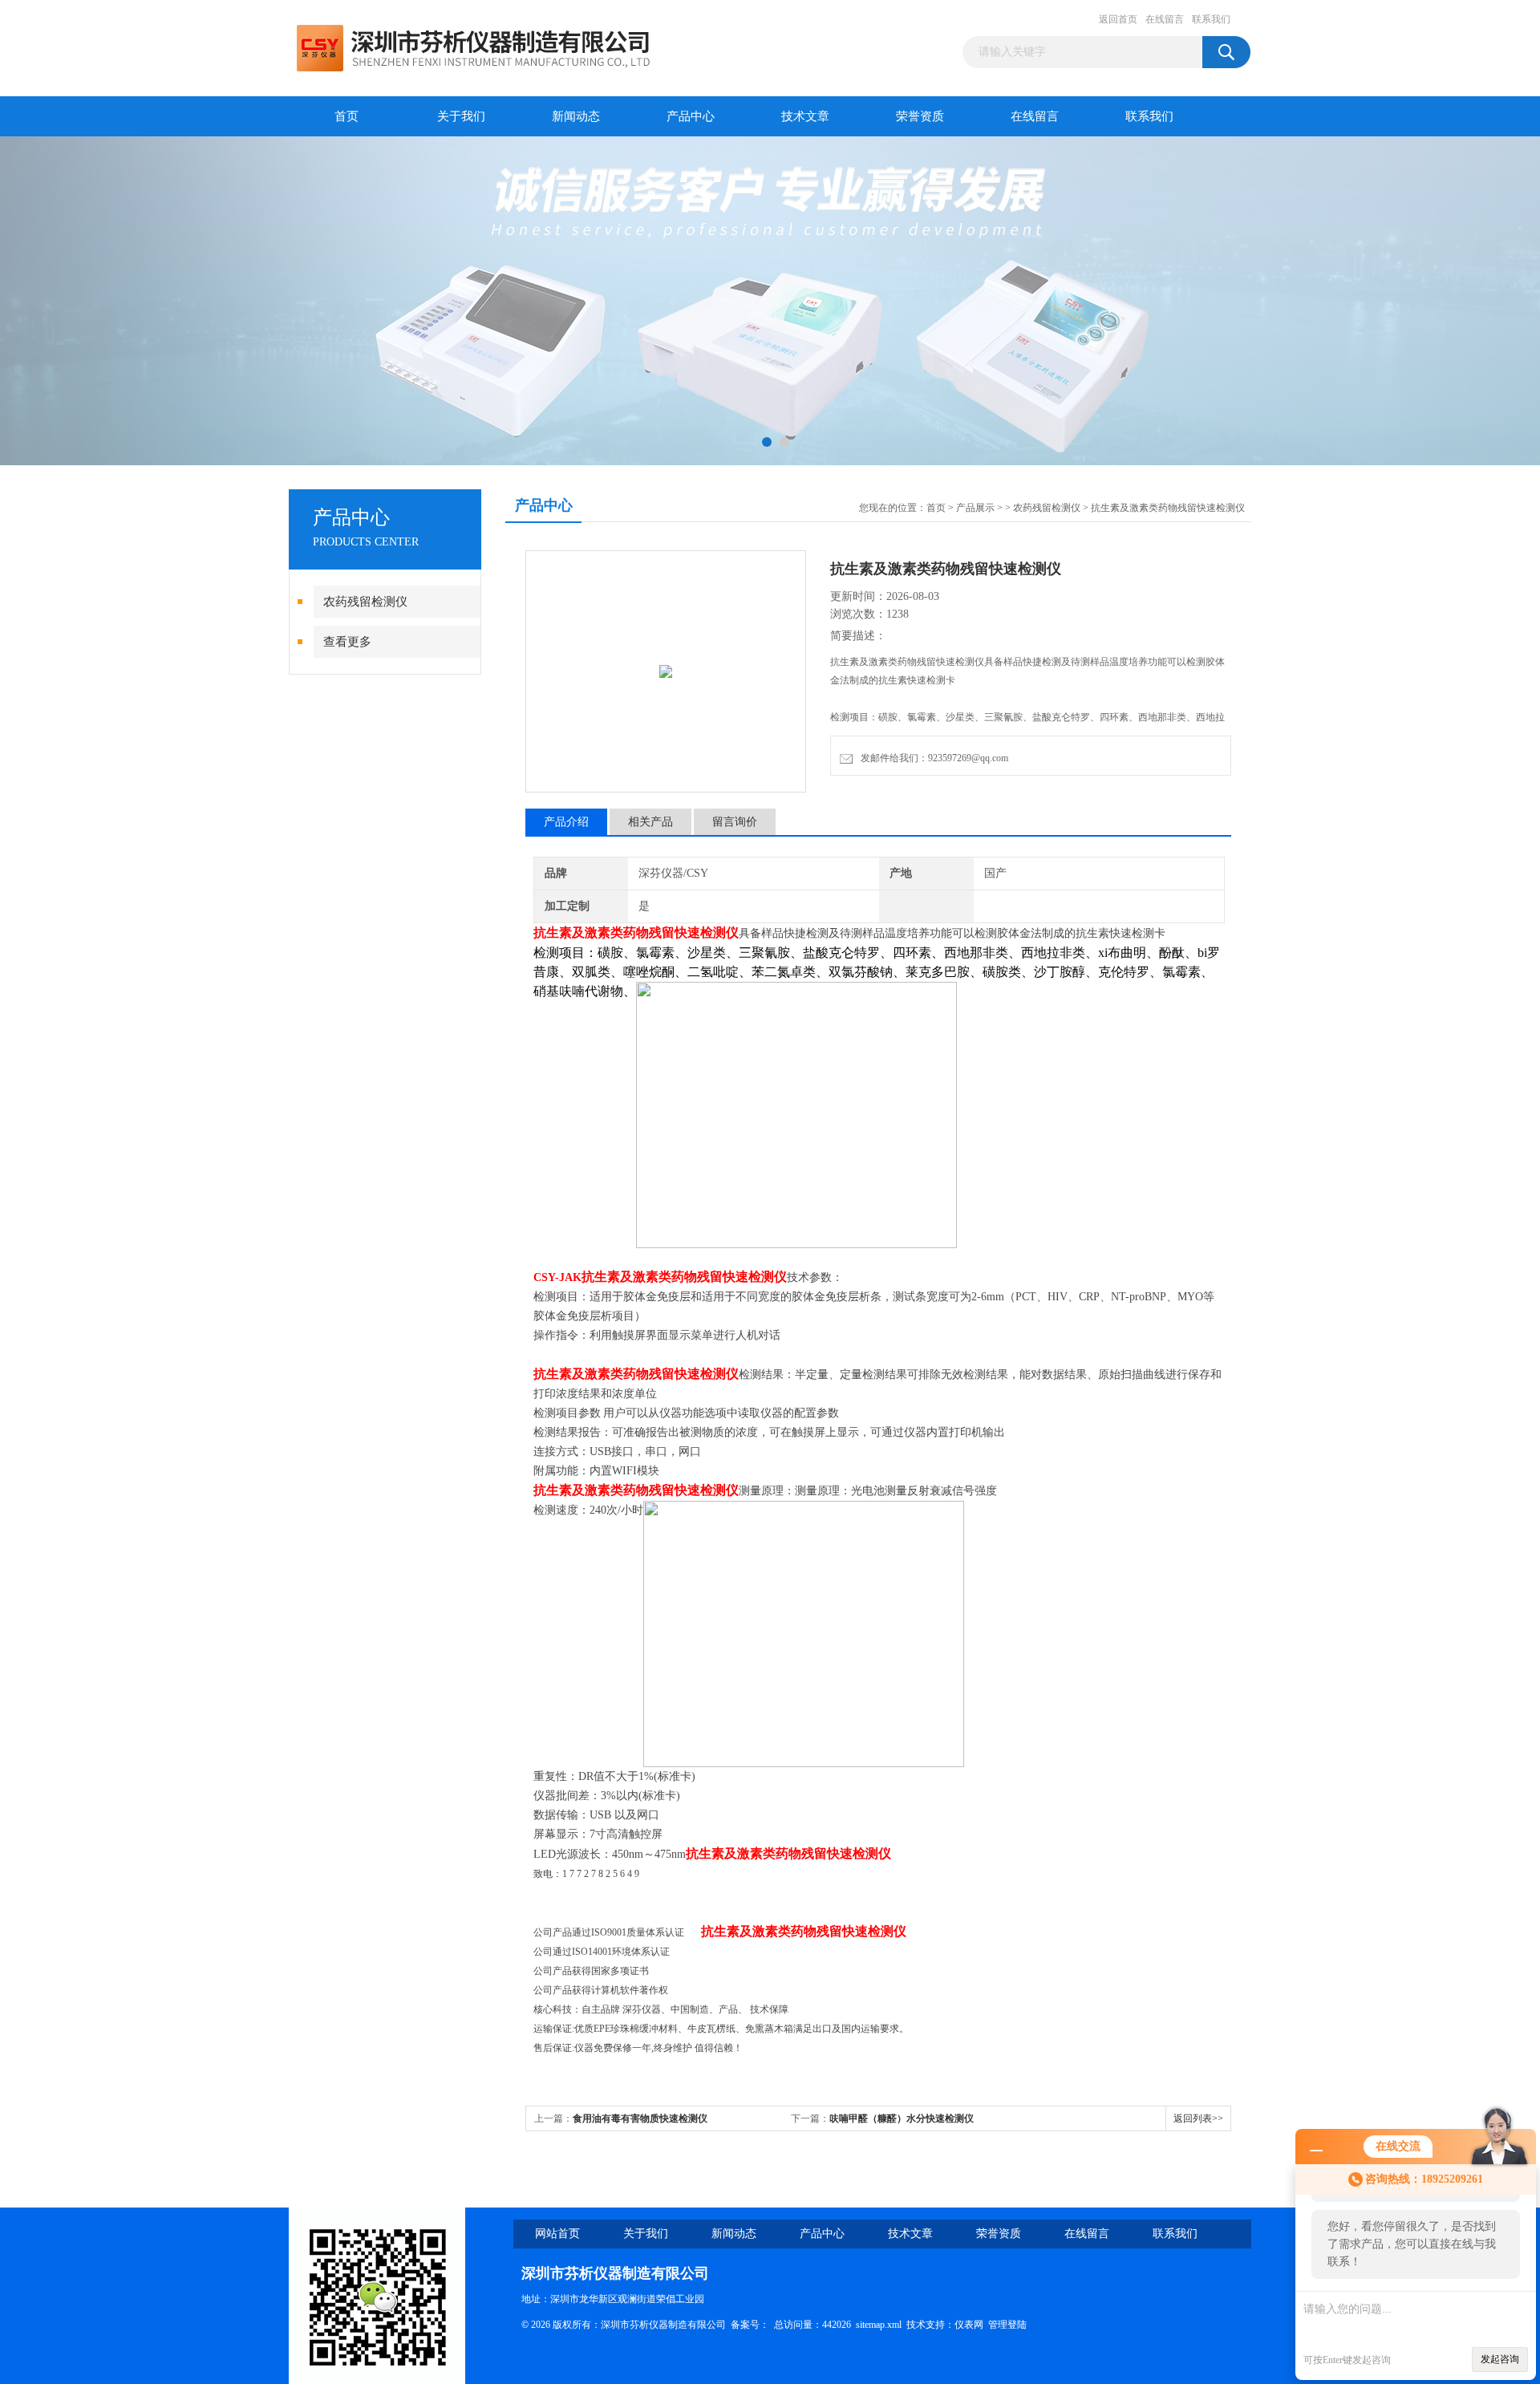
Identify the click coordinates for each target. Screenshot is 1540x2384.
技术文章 (805, 116)
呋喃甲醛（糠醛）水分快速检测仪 (902, 2118)
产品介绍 (566, 822)
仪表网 (969, 2325)
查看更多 (347, 642)
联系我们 (1211, 19)
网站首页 (557, 2234)
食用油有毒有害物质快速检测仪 (640, 2118)
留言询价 (735, 822)
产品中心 (691, 116)
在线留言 (1165, 19)
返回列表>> (1198, 2118)
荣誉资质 (920, 116)
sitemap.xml (879, 2325)
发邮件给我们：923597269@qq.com (932, 758)
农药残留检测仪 (365, 602)
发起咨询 (1500, 2359)
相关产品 (650, 822)
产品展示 (975, 508)
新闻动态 (576, 116)
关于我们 (461, 116)
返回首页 (1118, 19)
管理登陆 (1007, 2325)
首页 (346, 116)
